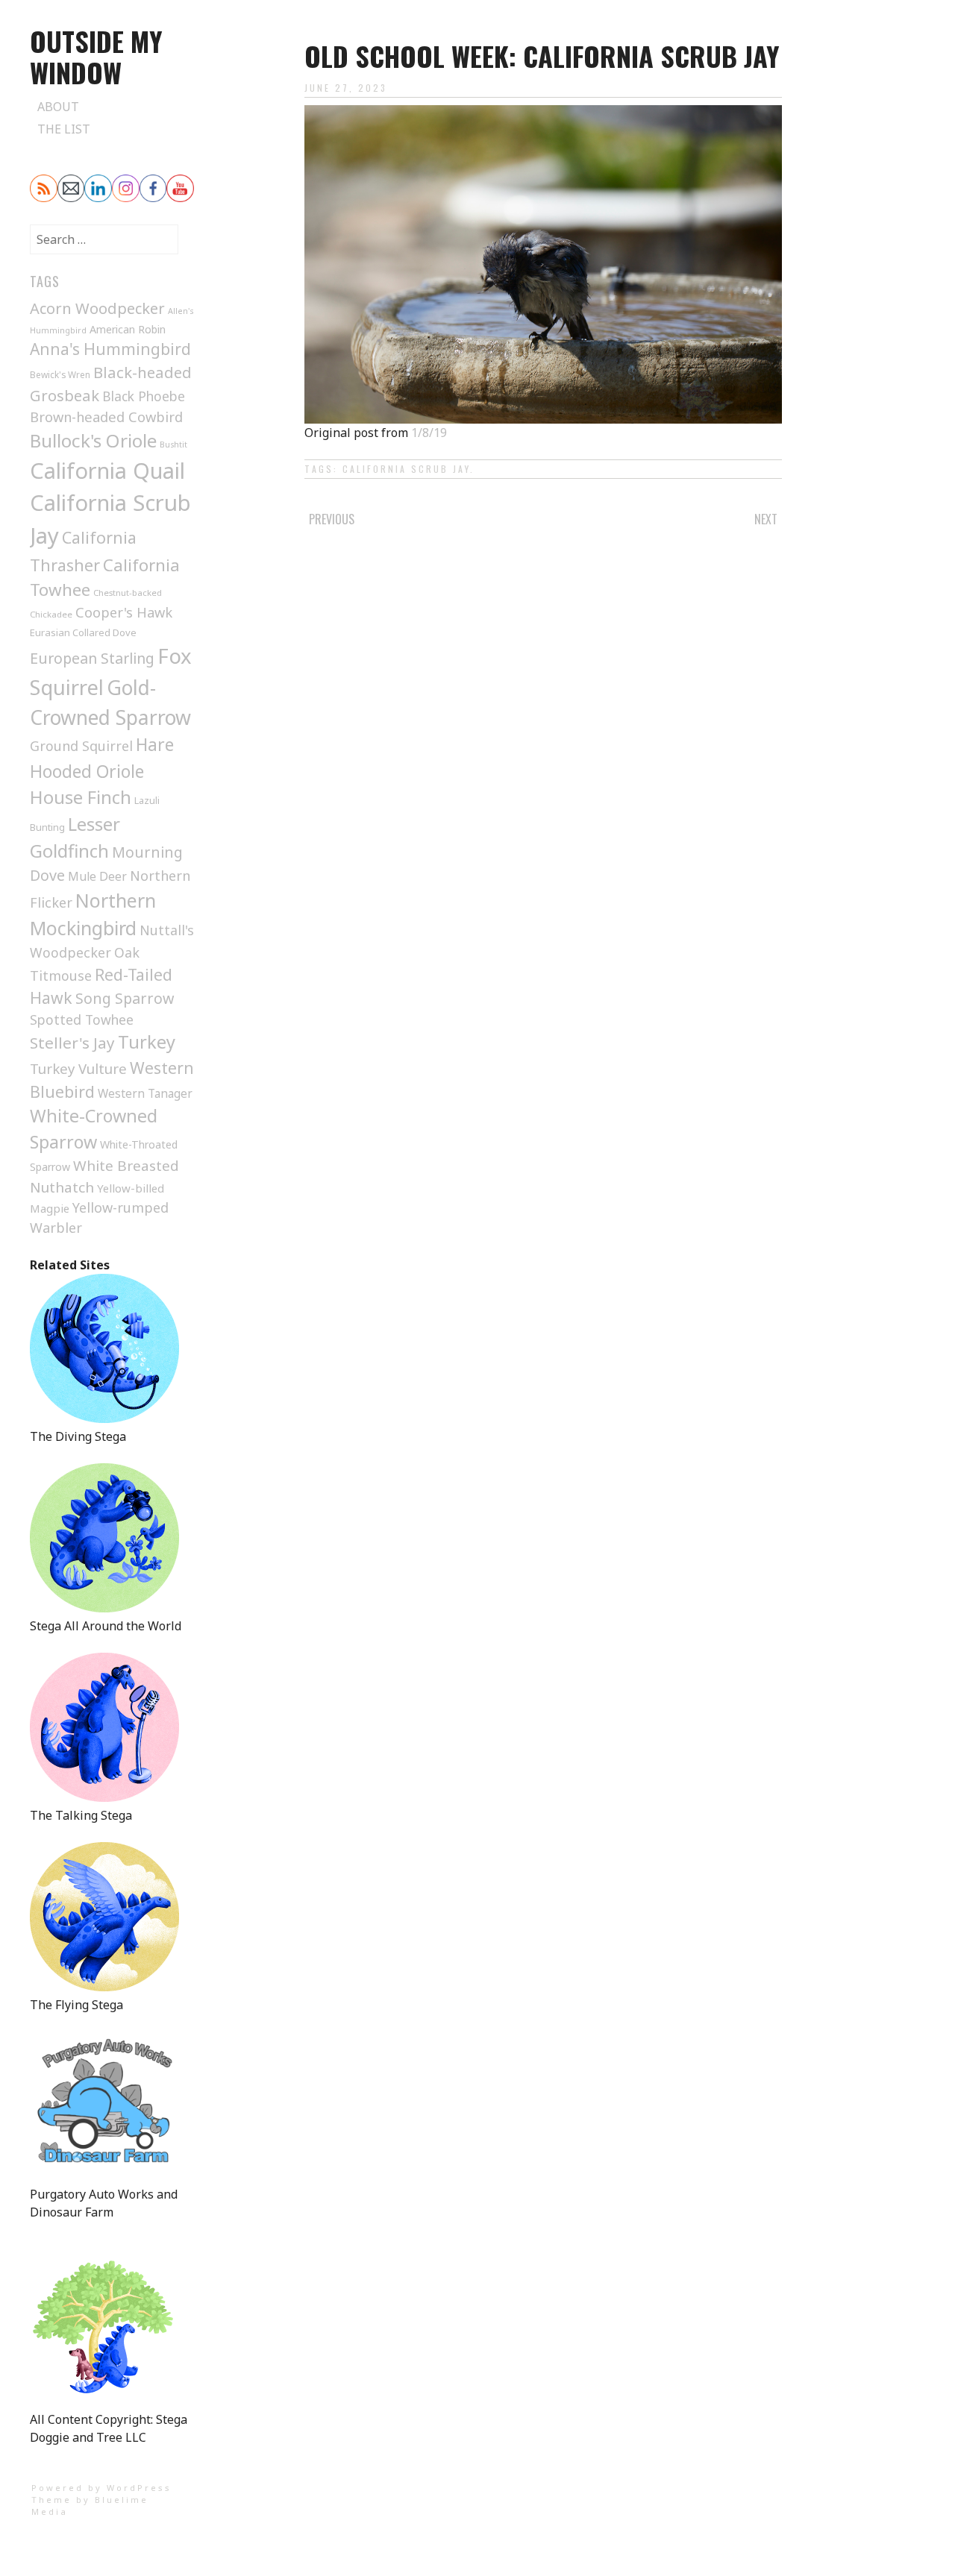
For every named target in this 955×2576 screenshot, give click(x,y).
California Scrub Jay (406, 469)
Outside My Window (96, 56)
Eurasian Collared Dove (83, 632)
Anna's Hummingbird (110, 349)
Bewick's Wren (60, 374)
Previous (332, 519)
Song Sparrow (125, 998)
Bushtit (173, 444)
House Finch (81, 797)
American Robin (128, 329)
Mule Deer (97, 876)
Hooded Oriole (87, 771)
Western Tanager (145, 1094)
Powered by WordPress (101, 2488)
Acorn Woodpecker (97, 308)
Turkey (147, 1042)
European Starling (92, 658)
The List (64, 129)
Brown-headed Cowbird (106, 417)
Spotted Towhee (82, 1020)
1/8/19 (429, 433)
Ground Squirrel (81, 746)
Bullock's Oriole (93, 440)
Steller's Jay (72, 1043)
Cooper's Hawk (124, 612)
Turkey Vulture (78, 1068)
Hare (155, 745)
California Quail (107, 470)
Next (766, 519)
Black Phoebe (144, 396)
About (58, 107)
